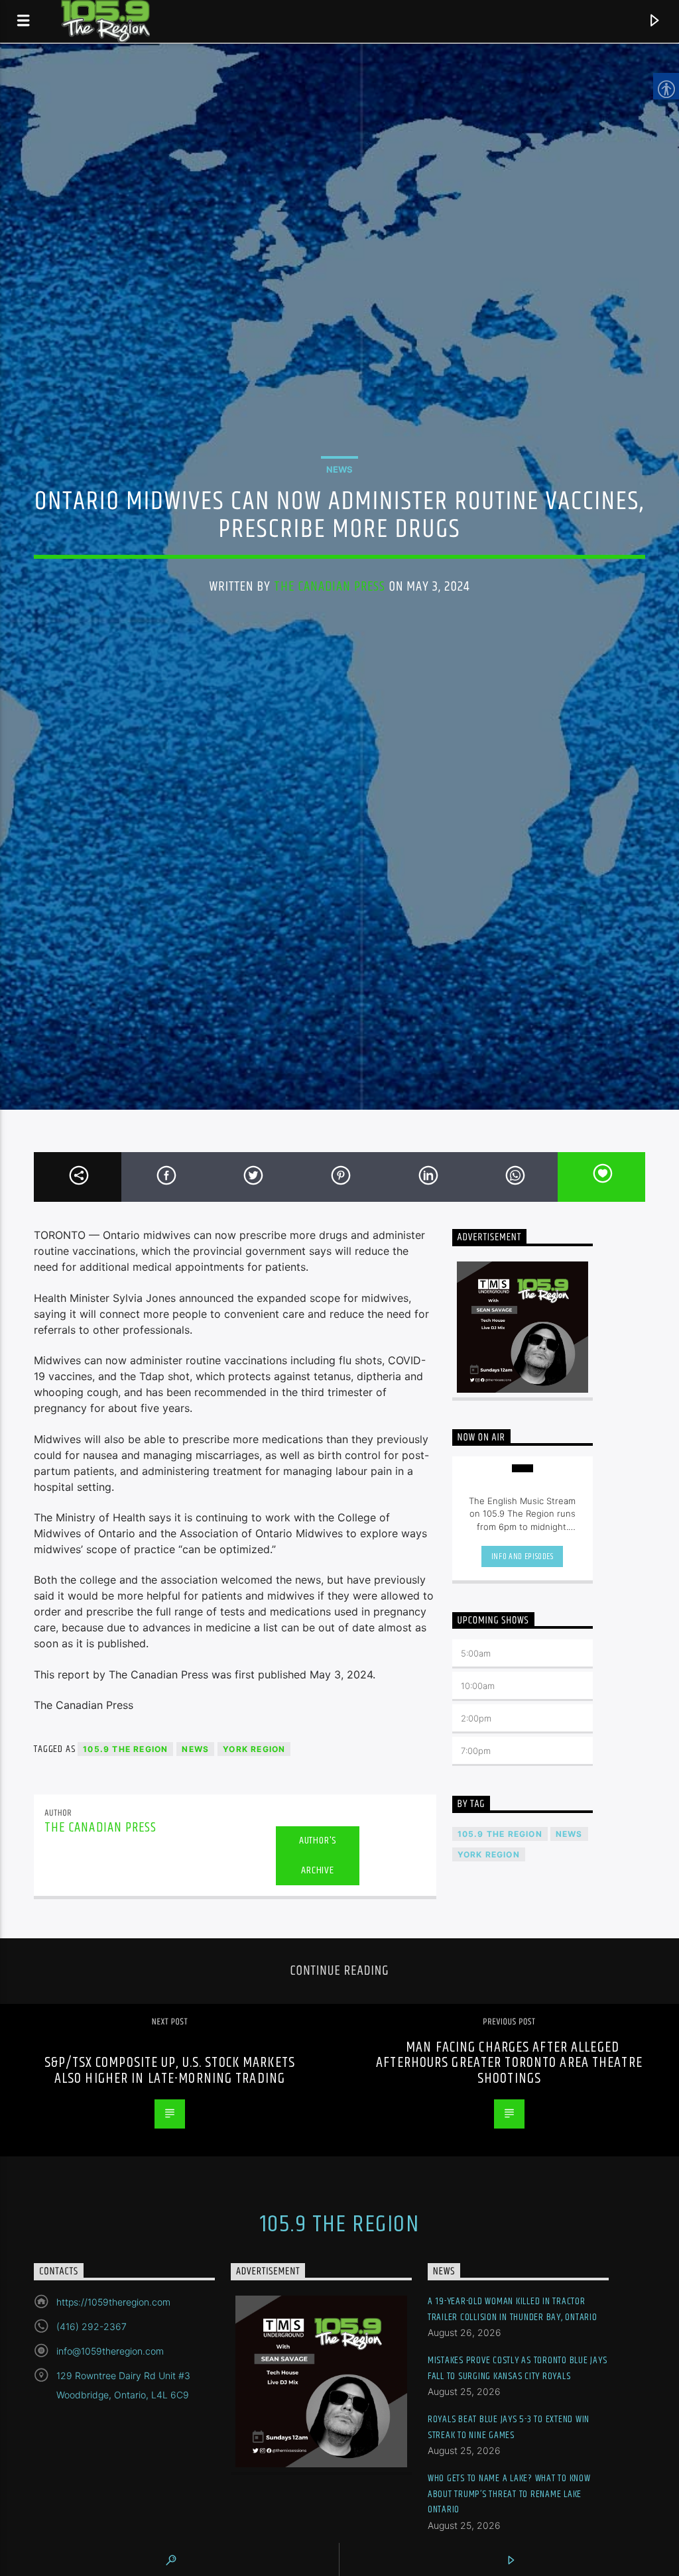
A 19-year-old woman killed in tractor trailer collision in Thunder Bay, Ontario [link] (513, 2309)
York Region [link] (254, 1749)
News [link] (339, 469)
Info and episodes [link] (523, 1556)
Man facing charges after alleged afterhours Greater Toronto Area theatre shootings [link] (509, 2063)
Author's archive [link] (318, 1855)
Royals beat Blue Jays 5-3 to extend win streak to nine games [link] (509, 2427)
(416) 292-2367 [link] (92, 2326)
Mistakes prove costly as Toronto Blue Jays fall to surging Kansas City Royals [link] (518, 2368)
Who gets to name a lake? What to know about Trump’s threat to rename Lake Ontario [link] (509, 2494)
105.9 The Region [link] (125, 1749)
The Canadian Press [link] (330, 587)
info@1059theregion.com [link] (110, 2351)
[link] (24, 21)
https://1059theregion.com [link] (113, 2302)
